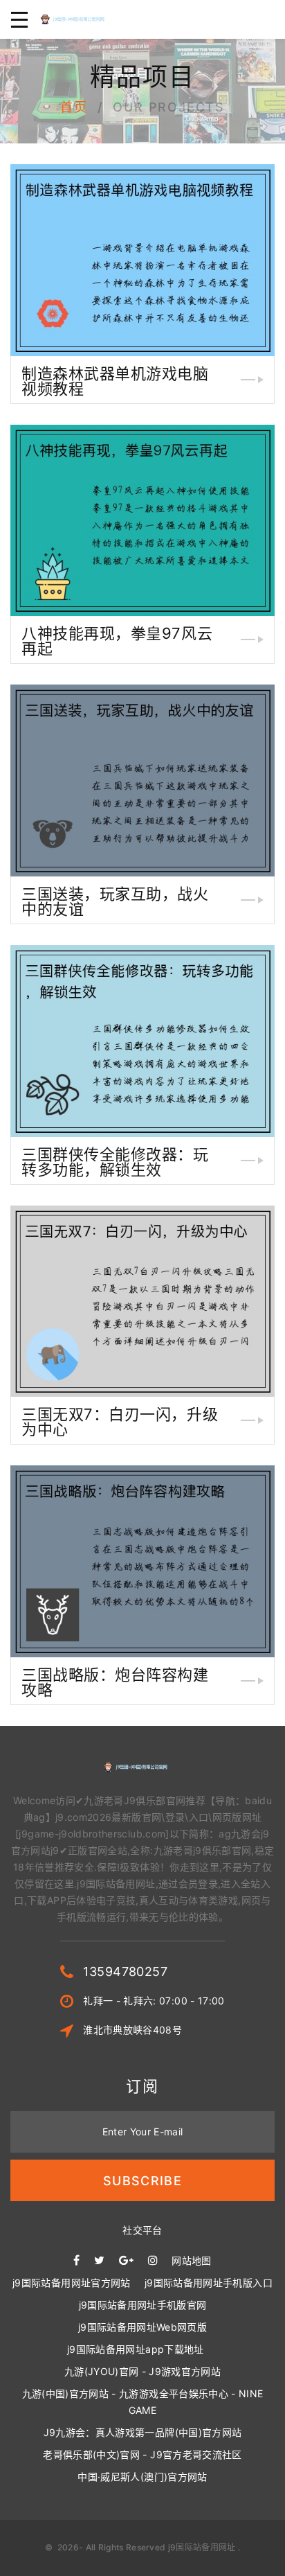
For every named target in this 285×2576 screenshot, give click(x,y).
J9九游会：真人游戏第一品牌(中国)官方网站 (143, 2432)
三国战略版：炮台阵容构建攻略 (115, 1682)
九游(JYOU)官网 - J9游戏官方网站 (142, 2371)
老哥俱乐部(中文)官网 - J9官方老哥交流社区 (142, 2454)
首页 (74, 107)
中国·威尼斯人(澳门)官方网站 (142, 2477)
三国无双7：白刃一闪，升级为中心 (120, 1422)
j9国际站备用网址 (202, 2547)
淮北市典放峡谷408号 (132, 2030)
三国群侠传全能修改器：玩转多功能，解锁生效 (115, 1162)
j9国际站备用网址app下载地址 (136, 2349)
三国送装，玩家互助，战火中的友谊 (115, 901)
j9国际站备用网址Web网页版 (142, 2327)
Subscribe (142, 2181)
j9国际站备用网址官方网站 (72, 2283)
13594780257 (125, 1971)
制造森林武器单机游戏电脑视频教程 (115, 381)
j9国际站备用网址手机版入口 (209, 2283)
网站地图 (191, 2260)
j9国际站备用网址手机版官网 (143, 2305)
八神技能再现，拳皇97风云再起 (117, 641)
